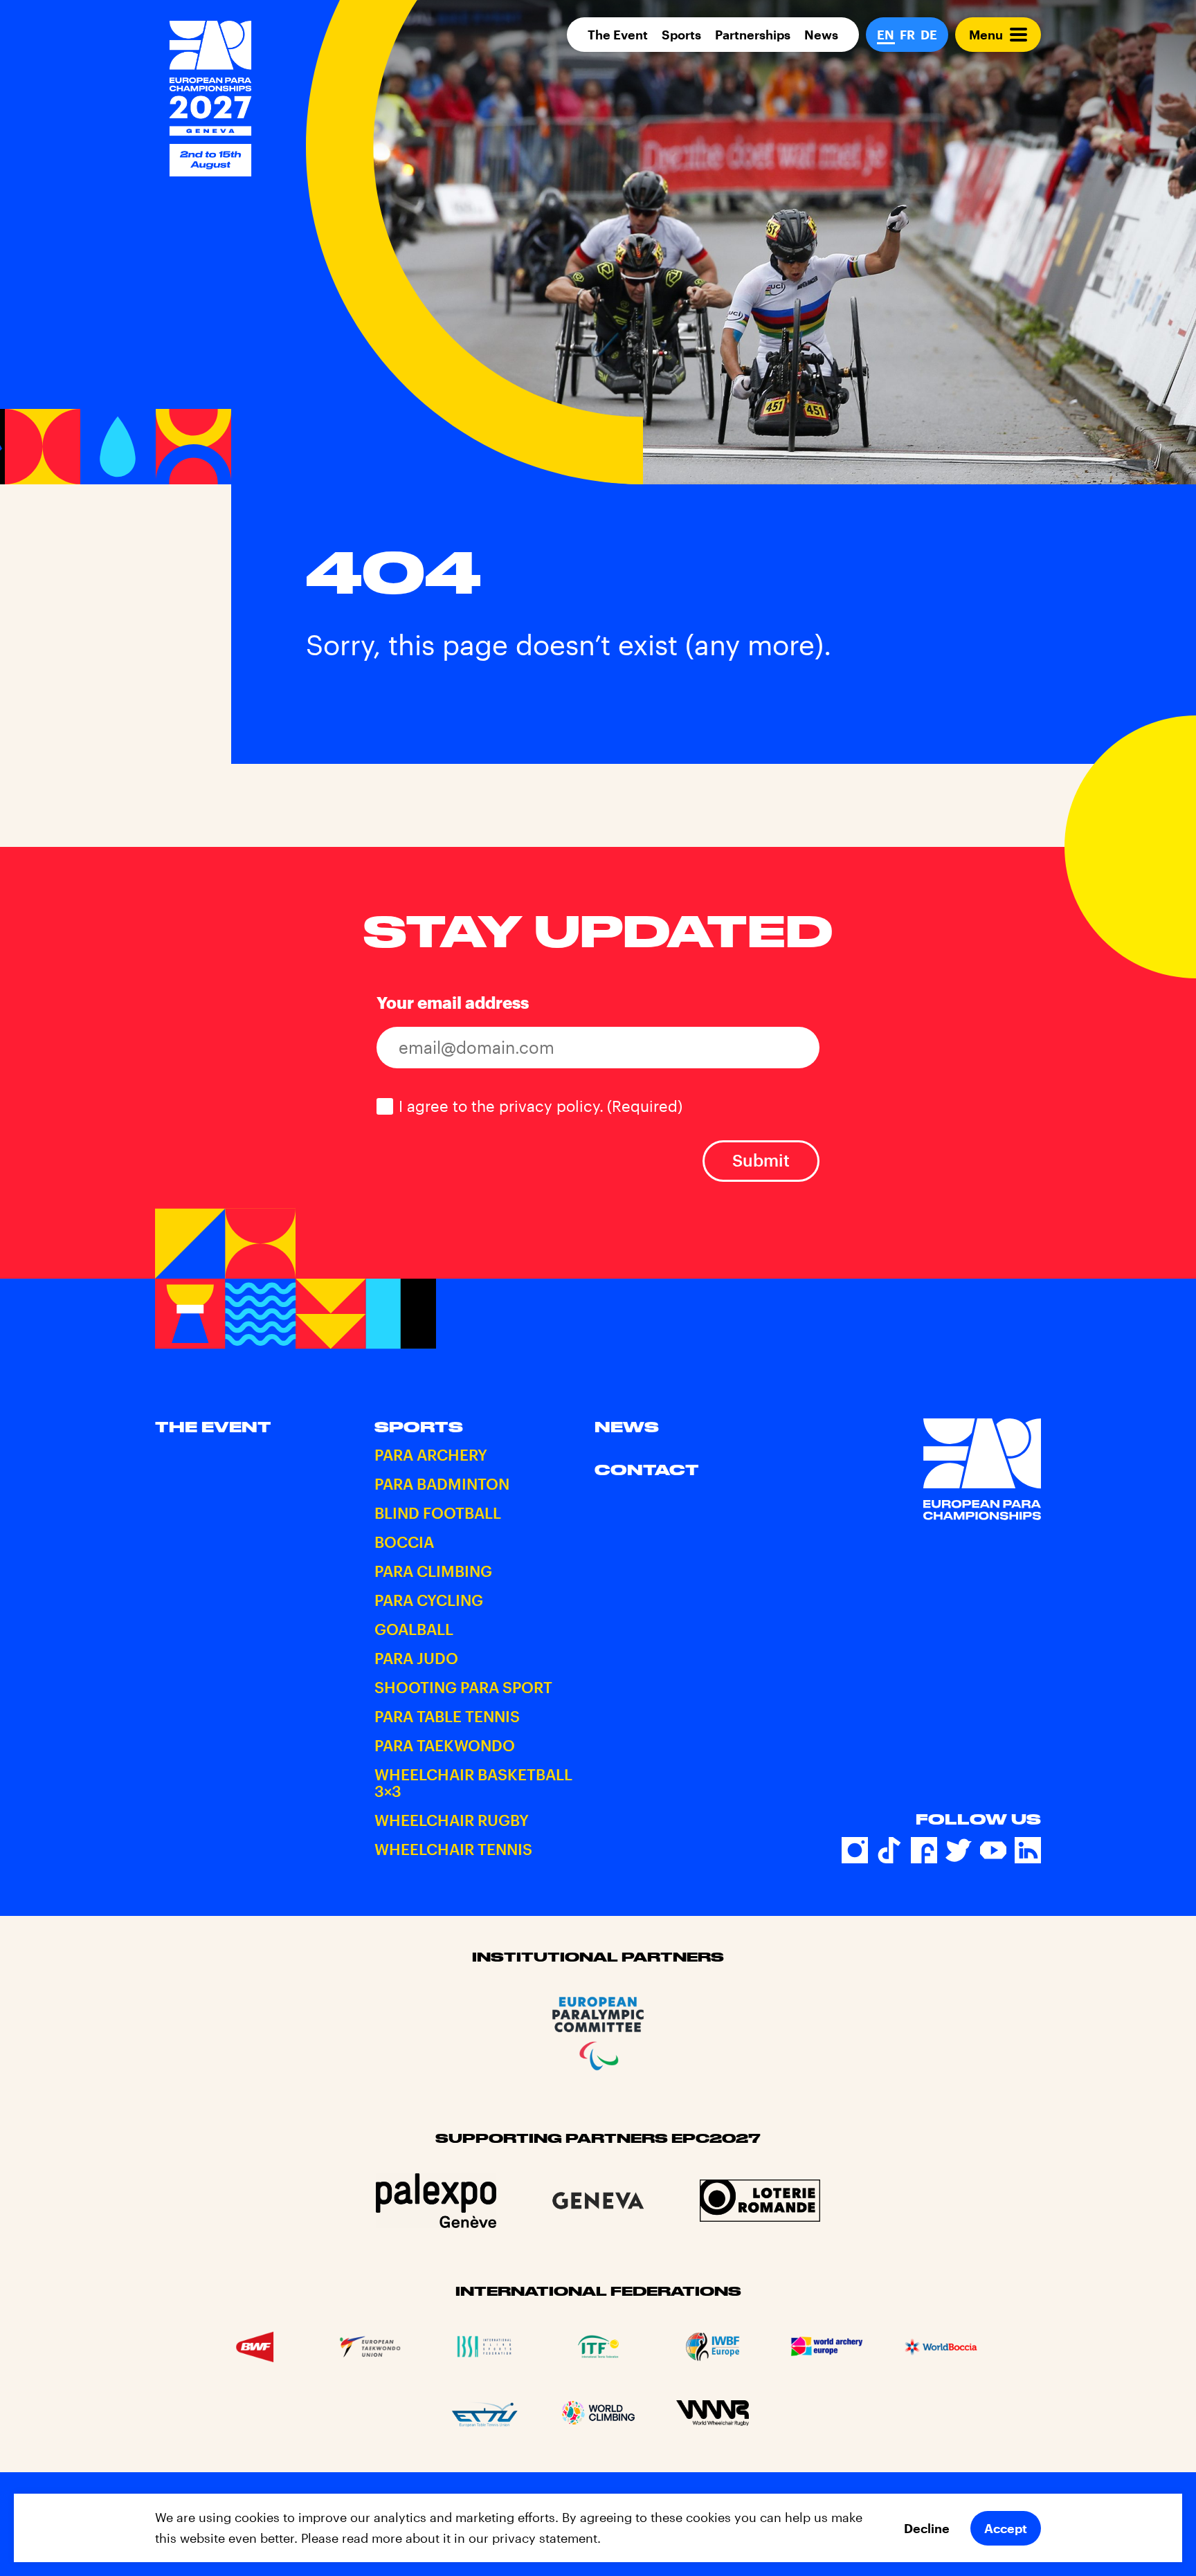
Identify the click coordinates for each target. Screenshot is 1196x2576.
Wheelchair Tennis (453, 1849)
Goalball (414, 1629)
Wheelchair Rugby (452, 1820)
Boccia (404, 1542)
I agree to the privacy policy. (541, 1106)
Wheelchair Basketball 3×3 (473, 1782)
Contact (647, 1470)
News (821, 35)
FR (907, 35)
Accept (1006, 2528)
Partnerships (753, 35)
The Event (618, 35)
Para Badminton (442, 1483)
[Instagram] (855, 1850)
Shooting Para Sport (463, 1687)
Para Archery (431, 1454)
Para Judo (416, 1658)
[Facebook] (924, 1850)
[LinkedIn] (1028, 1850)
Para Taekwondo (445, 1745)
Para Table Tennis (447, 1716)
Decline (927, 2528)
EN (886, 35)
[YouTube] (993, 1850)
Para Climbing (433, 1571)
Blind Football (438, 1513)
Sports (681, 35)
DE (929, 35)
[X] (959, 1850)
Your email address (453, 1002)
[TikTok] (889, 1850)
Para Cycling (429, 1600)
